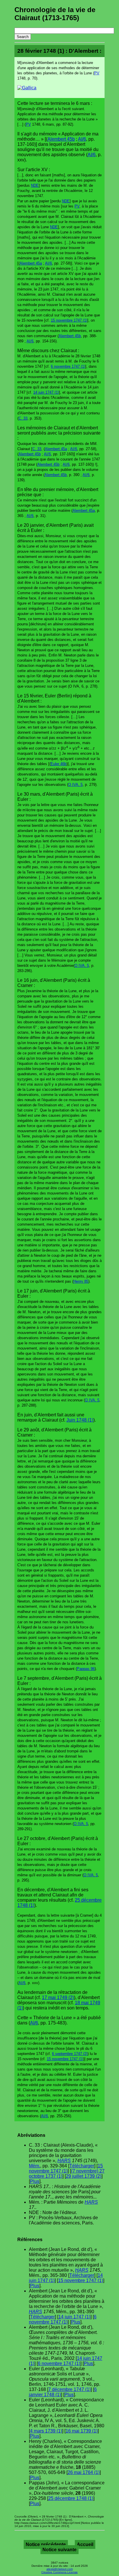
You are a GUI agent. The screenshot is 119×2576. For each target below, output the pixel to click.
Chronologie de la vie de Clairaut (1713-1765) (55, 14)
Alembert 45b (61, 139)
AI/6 (82, 139)
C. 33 (23, 418)
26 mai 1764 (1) (84, 2472)
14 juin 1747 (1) (46, 392)
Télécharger (82, 2166)
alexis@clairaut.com (60, 2569)
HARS (64, 2161)
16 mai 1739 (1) (82, 2431)
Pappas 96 (86, 1669)
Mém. (35, 2166)
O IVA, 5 (75, 785)
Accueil (85, 2544)
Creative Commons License (59, 2572)
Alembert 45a (31, 263)
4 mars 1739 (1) (46, 2431)
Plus (35, 2181)
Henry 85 (81, 1281)
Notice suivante (59, 2550)
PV (97, 73)
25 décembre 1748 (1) (71, 2498)
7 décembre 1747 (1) (69, 2389)
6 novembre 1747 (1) (68, 366)
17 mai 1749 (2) (58, 1997)
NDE (35, 185)
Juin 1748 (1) (80, 1420)
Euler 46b (58, 764)
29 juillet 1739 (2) (84, 2176)
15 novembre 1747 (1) (69, 320)
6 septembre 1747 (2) (70, 2054)
